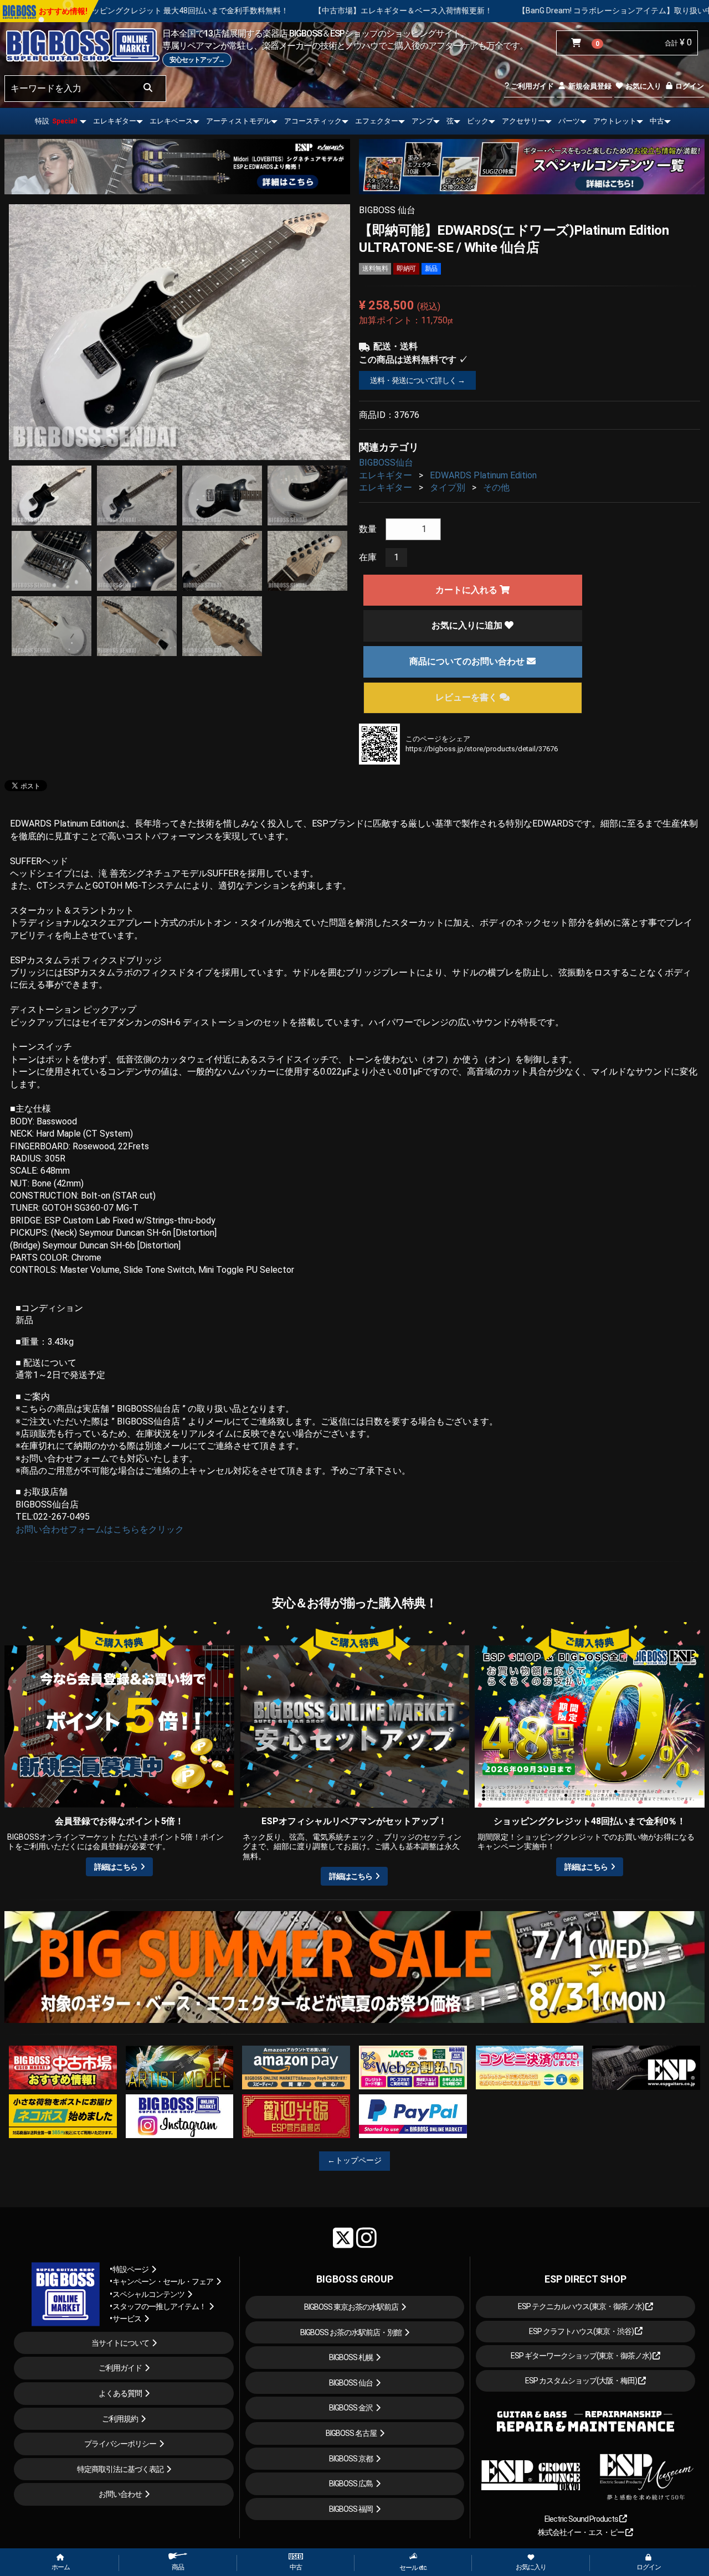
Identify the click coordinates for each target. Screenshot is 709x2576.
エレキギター (115, 121)
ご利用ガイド (531, 86)
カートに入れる (467, 590)
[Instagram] (366, 2238)
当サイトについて (120, 2343)
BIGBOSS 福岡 (351, 2509)
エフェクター (377, 121)
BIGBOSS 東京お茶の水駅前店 (351, 2307)
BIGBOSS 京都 (351, 2459)
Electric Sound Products (582, 2519)
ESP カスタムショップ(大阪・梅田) (582, 2381)
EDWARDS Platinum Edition (483, 475)
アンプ (422, 121)
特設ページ (130, 2269)
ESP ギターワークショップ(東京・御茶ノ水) (582, 2356)
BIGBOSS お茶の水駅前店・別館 (351, 2332)
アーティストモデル (238, 121)
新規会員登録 (589, 86)
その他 (496, 487)
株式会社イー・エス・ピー (582, 2532)
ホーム (61, 2567)
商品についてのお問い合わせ (468, 661)
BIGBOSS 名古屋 (351, 2433)
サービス (127, 2319)
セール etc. (413, 2568)
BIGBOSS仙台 (386, 463)
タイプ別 (448, 487)
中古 (657, 121)
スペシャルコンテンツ (148, 2294)
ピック (478, 121)
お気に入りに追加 (468, 625)
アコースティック (313, 121)
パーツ (569, 121)
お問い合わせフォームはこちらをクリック (100, 1529)
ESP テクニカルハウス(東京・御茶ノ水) (582, 2306)
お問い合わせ (120, 2494)
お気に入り (643, 86)
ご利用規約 (120, 2419)
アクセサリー (523, 121)
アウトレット (615, 121)
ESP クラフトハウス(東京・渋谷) (582, 2331)
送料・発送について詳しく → (417, 380)
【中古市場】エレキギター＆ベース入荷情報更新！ (208, 11)
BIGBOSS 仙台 (351, 2383)
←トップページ (354, 2160)
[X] (343, 2238)
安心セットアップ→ (197, 60)
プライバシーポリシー (120, 2444)
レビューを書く (467, 697)
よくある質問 (120, 2393)
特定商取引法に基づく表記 (120, 2469)
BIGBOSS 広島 (351, 2484)
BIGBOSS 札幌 (351, 2357)
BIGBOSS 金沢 (351, 2408)
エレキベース (171, 121)
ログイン (689, 86)
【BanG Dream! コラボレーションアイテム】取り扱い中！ (424, 11)
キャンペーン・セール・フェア (163, 2281)
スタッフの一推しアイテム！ (159, 2306)
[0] (579, 43)
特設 (56, 121)
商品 (178, 2567)
